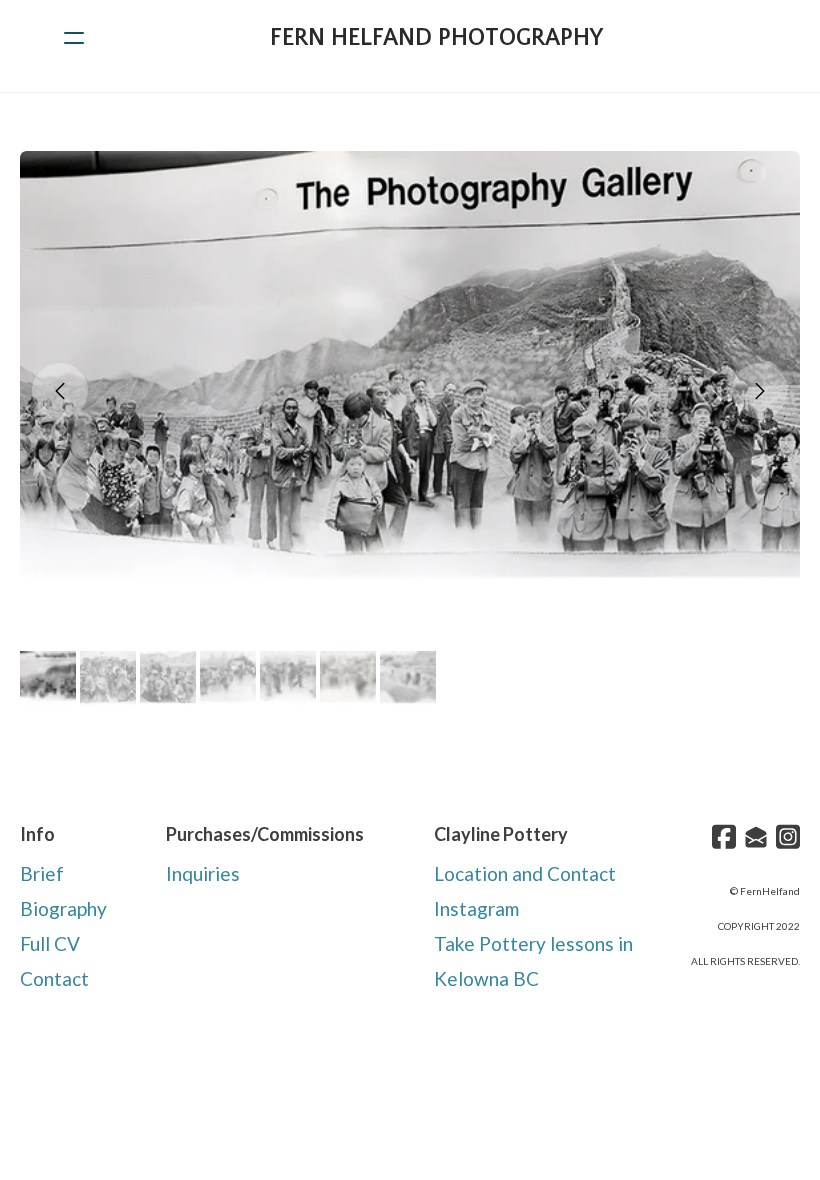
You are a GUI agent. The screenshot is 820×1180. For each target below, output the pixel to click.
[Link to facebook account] (724, 836)
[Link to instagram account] (788, 836)
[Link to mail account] (756, 836)
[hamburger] (74, 38)
